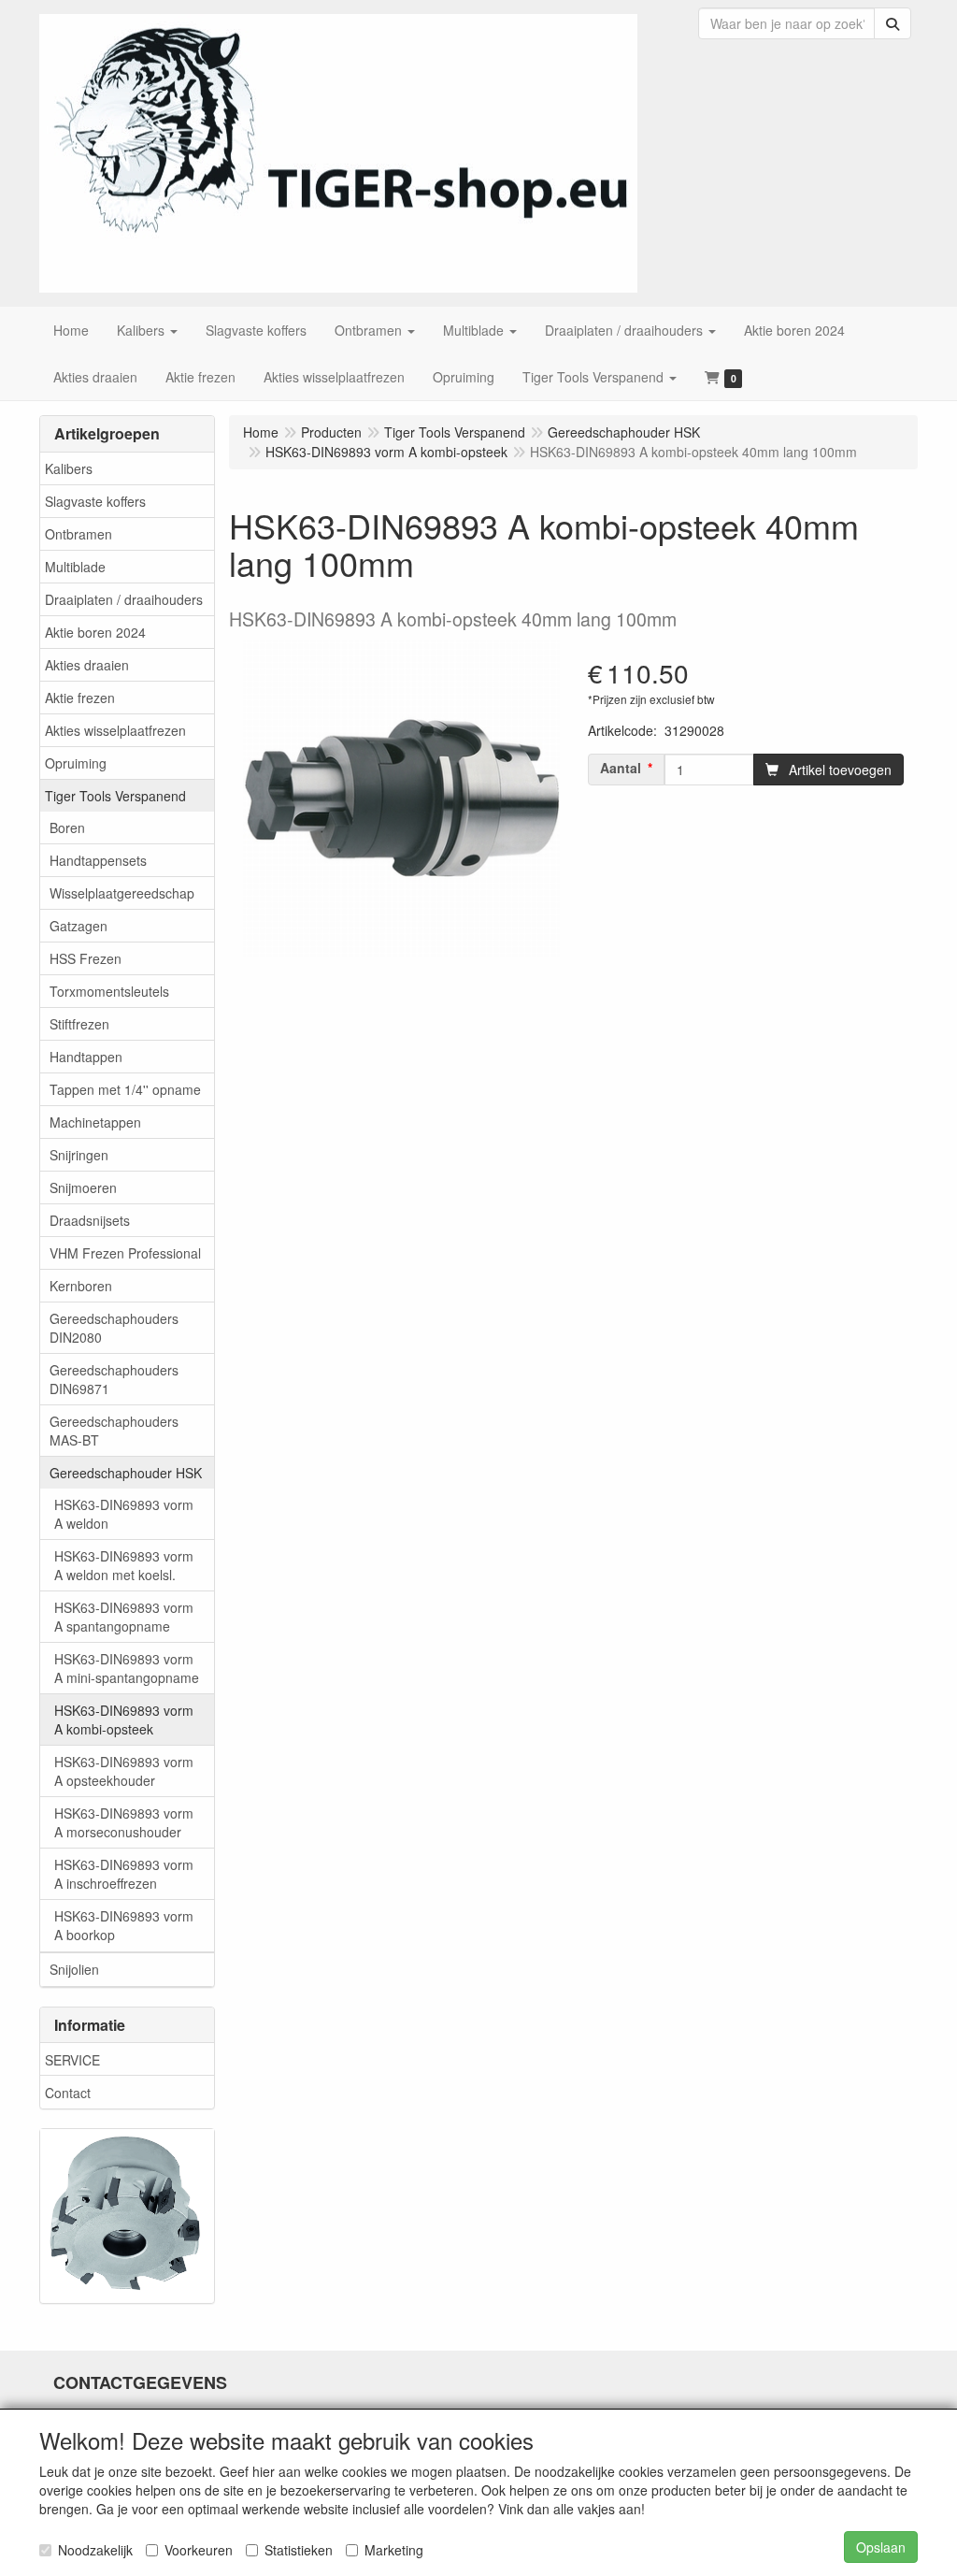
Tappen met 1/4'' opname (125, 1089)
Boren (67, 827)
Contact (68, 2093)
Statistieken (299, 2550)
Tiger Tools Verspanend (115, 796)
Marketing (394, 2550)
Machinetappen (95, 1122)
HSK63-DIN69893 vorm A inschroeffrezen (124, 1874)
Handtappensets (98, 860)
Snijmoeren (83, 1187)
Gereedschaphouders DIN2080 (114, 1328)
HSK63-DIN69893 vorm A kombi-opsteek (124, 1720)
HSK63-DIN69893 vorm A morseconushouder (124, 1822)
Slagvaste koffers (95, 501)
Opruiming (76, 763)
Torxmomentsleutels (109, 991)
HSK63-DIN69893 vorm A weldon (124, 1514)
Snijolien (74, 1969)
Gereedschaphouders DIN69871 (114, 1379)
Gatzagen (79, 926)
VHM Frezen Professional (125, 1253)
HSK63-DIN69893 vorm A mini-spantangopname (127, 1668)
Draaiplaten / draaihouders (124, 599)
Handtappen (86, 1057)
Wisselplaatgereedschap (122, 893)
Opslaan (881, 2547)
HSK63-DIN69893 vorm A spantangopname (124, 1617)
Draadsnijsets (90, 1220)
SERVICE (72, 2060)
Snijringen (79, 1155)
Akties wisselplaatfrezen (115, 730)
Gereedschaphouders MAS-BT (114, 1431)
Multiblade (75, 567)
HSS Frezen (86, 958)
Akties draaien (87, 665)
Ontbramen (79, 534)
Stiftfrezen (79, 1024)
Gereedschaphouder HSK (126, 1473)
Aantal (621, 768)
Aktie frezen (80, 698)
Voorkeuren (199, 2550)
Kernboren (81, 1286)
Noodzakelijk (95, 2550)
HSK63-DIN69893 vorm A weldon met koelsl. (124, 1565)
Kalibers (69, 468)
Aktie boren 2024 (95, 632)
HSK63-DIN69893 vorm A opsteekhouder (124, 1771)
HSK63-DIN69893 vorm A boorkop (124, 1925)
